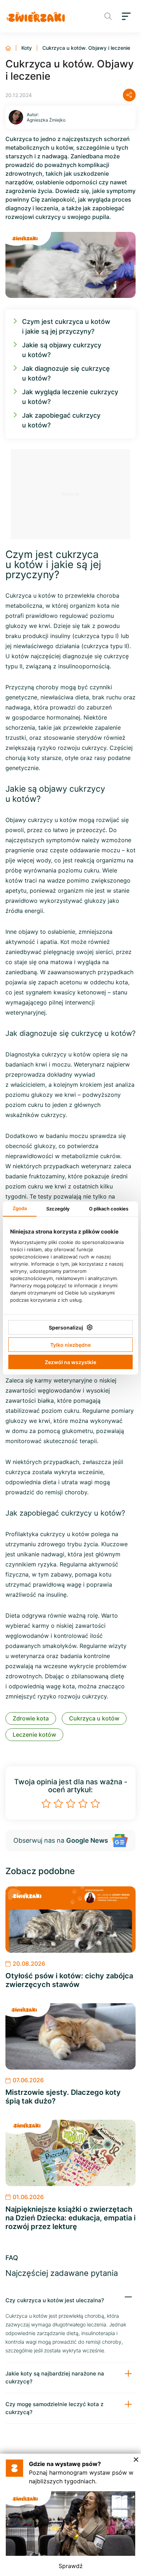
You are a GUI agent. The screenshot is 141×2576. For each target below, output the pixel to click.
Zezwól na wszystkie (70, 1362)
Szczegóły (58, 1209)
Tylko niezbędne (70, 1345)
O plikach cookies (109, 1209)
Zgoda (20, 1208)
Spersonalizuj (66, 1327)
